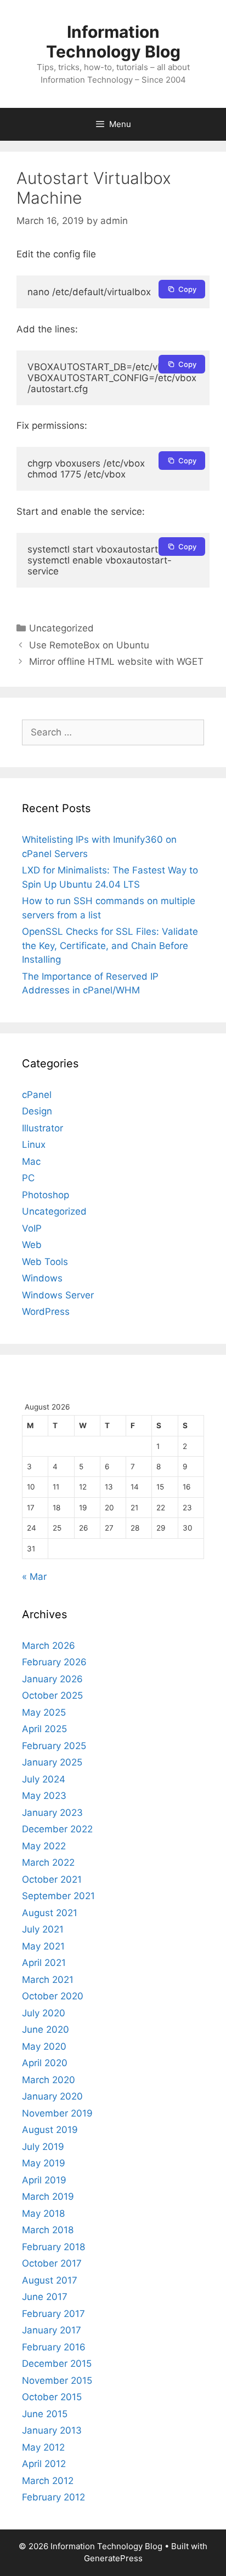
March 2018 (48, 2230)
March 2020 (49, 2080)
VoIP (32, 1228)
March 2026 (49, 1646)
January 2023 (52, 1813)
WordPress (46, 1312)
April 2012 (44, 2464)
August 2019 (50, 2130)
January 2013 (52, 2430)
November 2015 (57, 2381)
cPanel (37, 1095)
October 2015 (52, 2397)
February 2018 (53, 2247)
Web (32, 1245)
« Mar (34, 1577)
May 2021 (43, 1946)
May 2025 (44, 1712)
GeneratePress (113, 2558)
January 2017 (52, 2330)
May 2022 (44, 1846)
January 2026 (52, 1679)
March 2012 (48, 2481)
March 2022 (48, 1862)
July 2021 (43, 1929)
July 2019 (43, 2147)
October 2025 (52, 1695)
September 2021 (58, 1896)
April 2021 (44, 1963)
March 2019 (48, 2196)
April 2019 (44, 2180)
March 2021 (48, 1980)
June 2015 (45, 2414)
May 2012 (43, 2447)
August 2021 (50, 1913)
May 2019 (44, 2163)
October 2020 (53, 1996)
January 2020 (52, 2096)
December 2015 (57, 2364)
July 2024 (44, 1779)
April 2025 (44, 1729)
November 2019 (57, 2113)
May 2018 (43, 2213)
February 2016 (54, 2347)
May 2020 (44, 2046)
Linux (34, 1145)
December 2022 (57, 1829)
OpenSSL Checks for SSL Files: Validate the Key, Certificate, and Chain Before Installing (110, 945)
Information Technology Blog (113, 42)
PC (28, 1178)
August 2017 (50, 2280)
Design (37, 1111)
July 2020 (44, 2013)
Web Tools (45, 1262)
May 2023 (44, 1796)
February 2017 (53, 2314)
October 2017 (52, 2263)
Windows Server (58, 1295)
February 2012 (53, 2497)
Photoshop (46, 1195)
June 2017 (45, 2297)
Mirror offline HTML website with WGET (116, 662)
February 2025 (54, 1746)
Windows (42, 1278)
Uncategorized (61, 628)
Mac (31, 1161)
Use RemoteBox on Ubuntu (89, 645)
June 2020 (46, 2029)
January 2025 (52, 1762)
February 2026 (54, 1662)
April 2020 (45, 2063)
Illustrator (43, 1128)
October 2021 (52, 1879)
